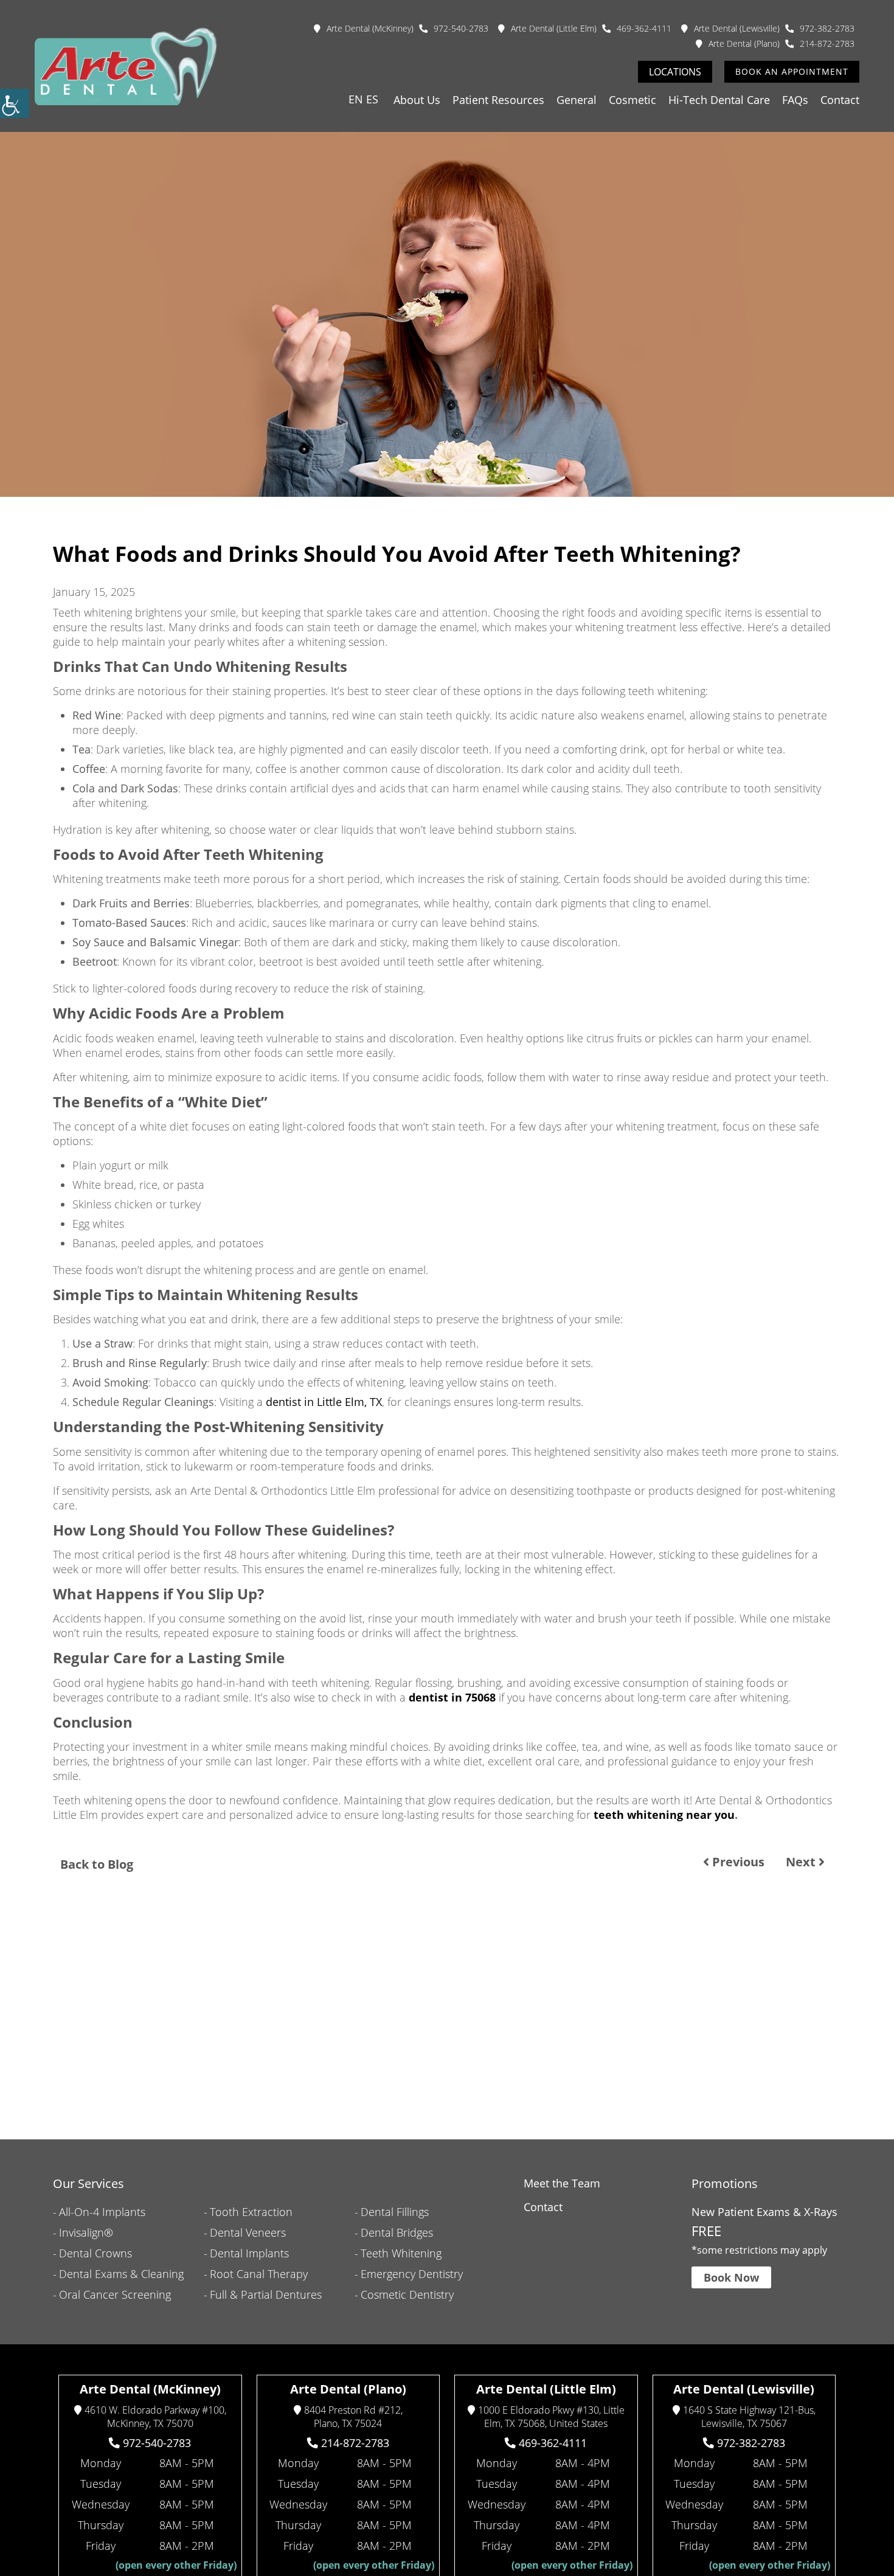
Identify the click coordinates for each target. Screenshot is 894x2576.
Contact (840, 100)
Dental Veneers (248, 2232)
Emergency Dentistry (412, 2274)
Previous (737, 1862)
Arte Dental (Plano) (744, 43)
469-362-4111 (644, 28)
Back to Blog (97, 1864)
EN (356, 99)
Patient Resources (498, 100)
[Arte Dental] (126, 66)
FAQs (795, 100)
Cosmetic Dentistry (407, 2294)
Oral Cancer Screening (115, 2294)
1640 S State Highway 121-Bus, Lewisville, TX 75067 (749, 2417)
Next (802, 1862)
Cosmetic (632, 100)
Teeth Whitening (401, 2253)
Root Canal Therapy (259, 2274)
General (577, 100)
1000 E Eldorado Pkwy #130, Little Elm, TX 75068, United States (551, 2417)
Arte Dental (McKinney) (370, 28)
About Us (417, 100)
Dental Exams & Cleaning (121, 2274)
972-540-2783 (461, 28)
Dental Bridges (397, 2232)
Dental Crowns (95, 2253)
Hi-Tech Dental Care (719, 100)
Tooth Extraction (251, 2212)
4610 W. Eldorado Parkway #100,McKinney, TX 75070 (155, 2417)
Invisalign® (86, 2232)
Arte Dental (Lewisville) (737, 28)
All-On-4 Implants (102, 2212)
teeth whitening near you (664, 1815)
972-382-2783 (827, 28)
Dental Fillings (395, 2212)
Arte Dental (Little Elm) (554, 28)
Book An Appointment (792, 71)
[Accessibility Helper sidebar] (15, 103)
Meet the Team (562, 2183)
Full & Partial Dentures (266, 2294)
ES (372, 99)
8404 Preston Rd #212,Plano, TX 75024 (353, 2417)
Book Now (731, 2278)
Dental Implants (249, 2253)
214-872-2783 (827, 43)
